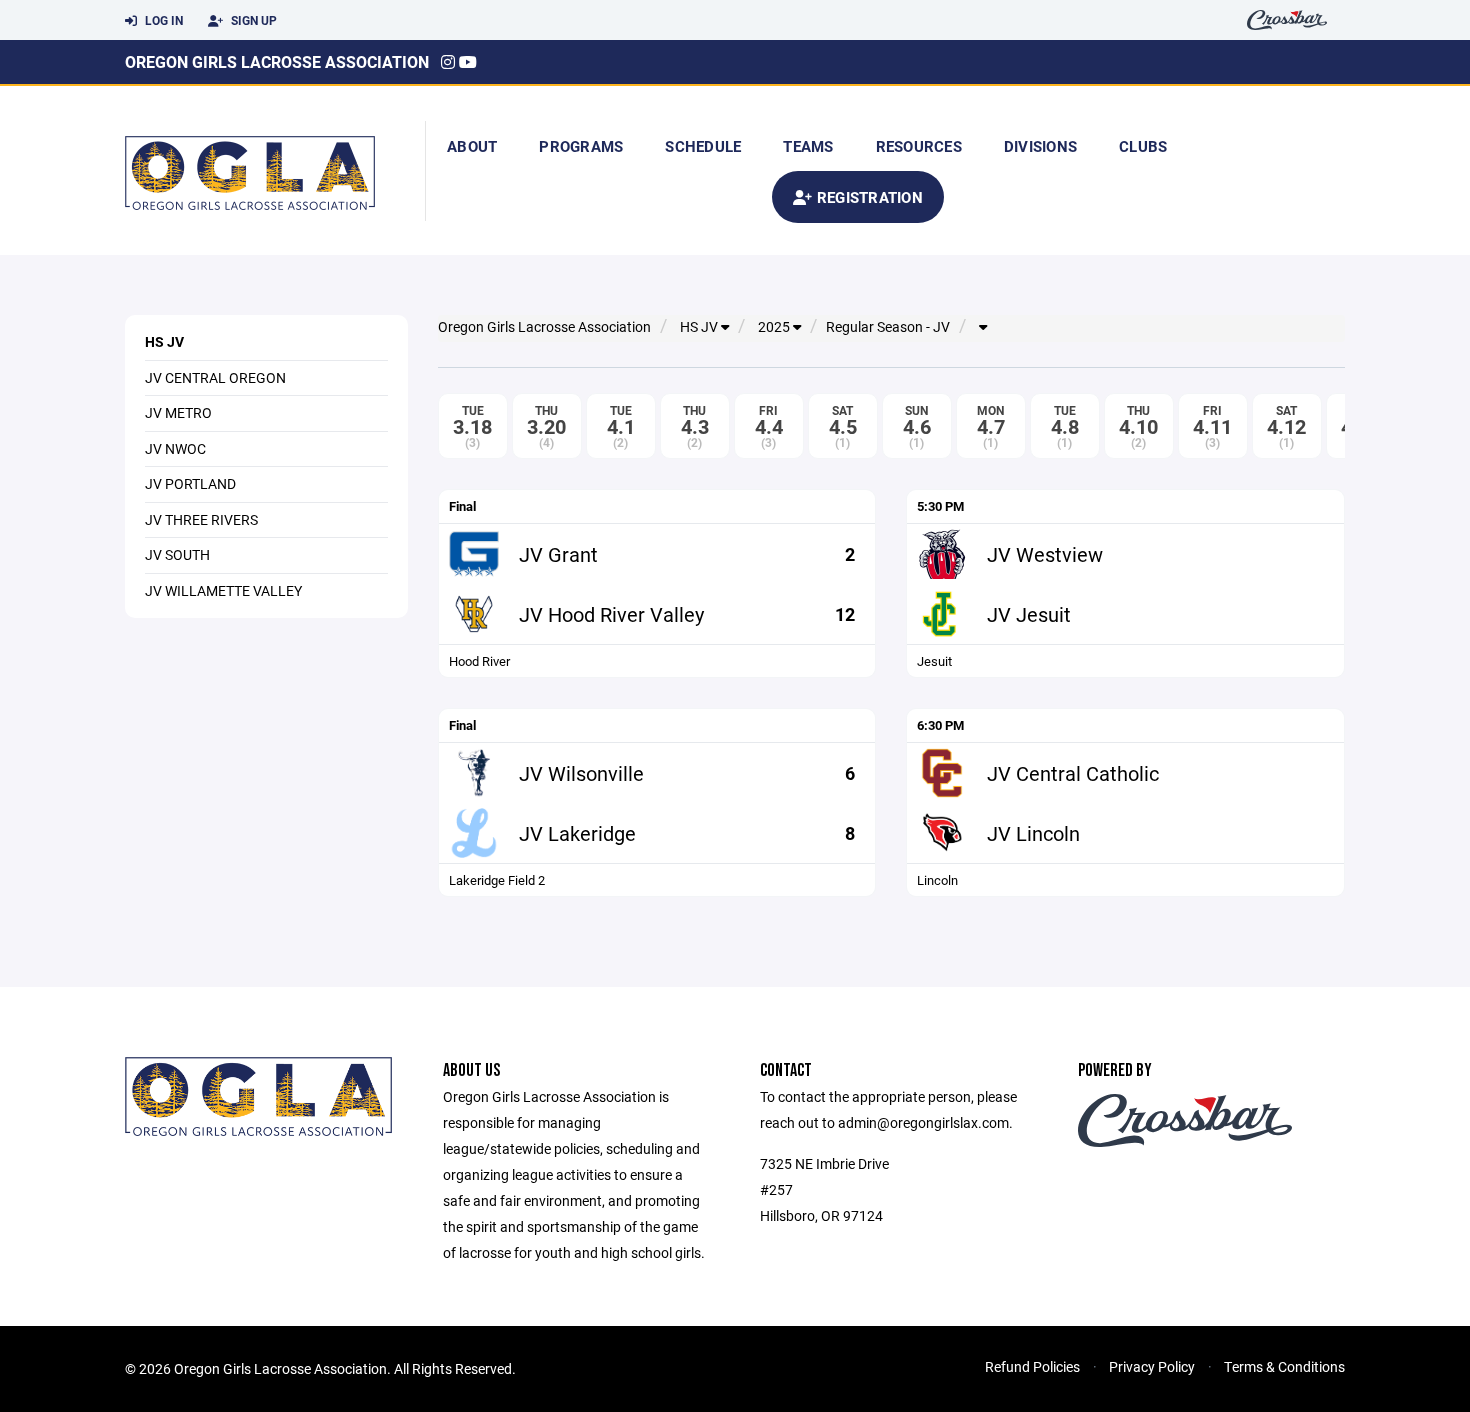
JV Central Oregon (215, 377)
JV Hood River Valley (611, 614)
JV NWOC (175, 448)
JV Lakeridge (577, 833)
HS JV (164, 341)
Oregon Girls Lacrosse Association (277, 61)
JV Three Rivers (201, 519)
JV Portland (190, 483)
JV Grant (558, 554)
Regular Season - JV (888, 327)
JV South (177, 554)
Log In (162, 20)
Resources (919, 146)
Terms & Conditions (1284, 1366)
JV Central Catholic (1073, 773)
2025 (775, 327)
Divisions (1040, 146)
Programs (581, 146)
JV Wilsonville (581, 773)
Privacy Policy (1152, 1366)
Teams (808, 146)
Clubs (1143, 146)
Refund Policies (1032, 1366)
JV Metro (178, 412)
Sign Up (252, 20)
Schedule (703, 146)
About (472, 146)
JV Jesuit (1029, 614)
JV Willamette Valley (223, 590)
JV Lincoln (1033, 833)
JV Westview (1045, 554)
